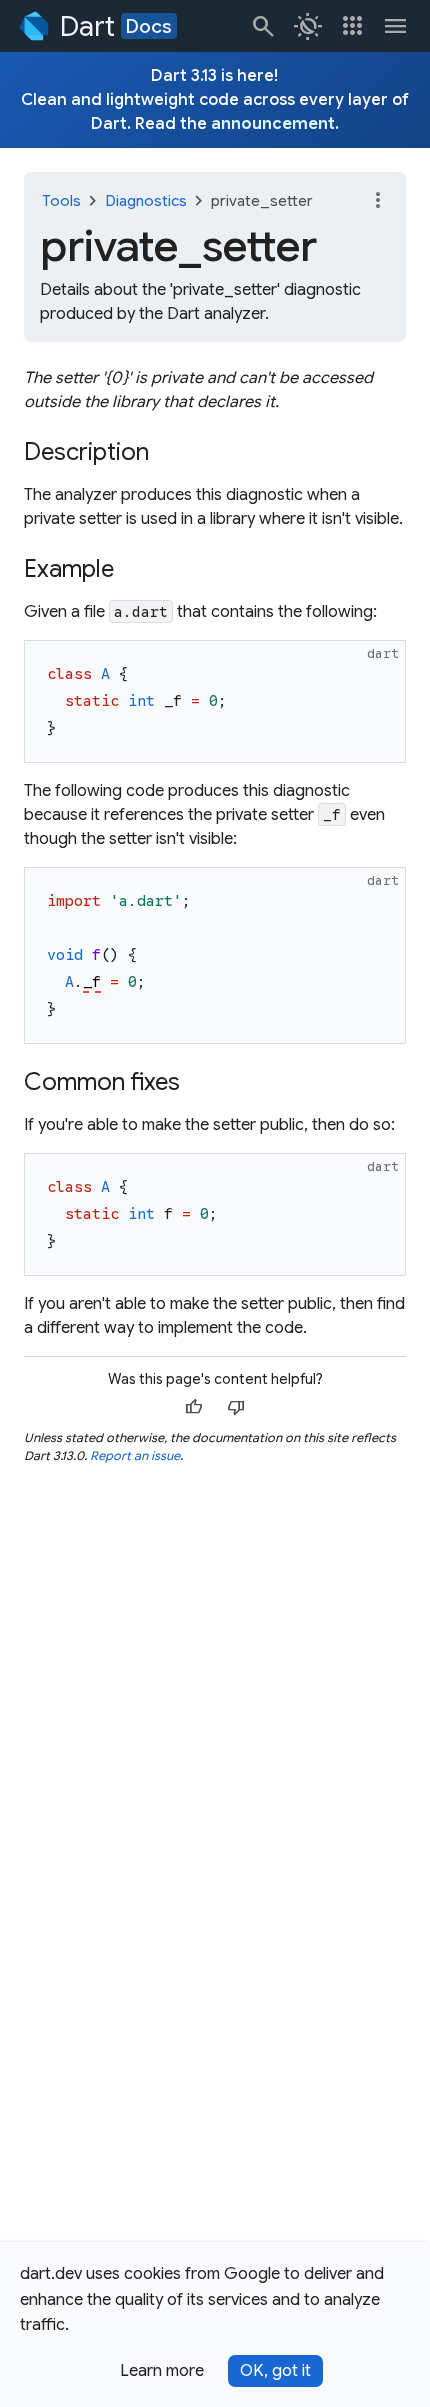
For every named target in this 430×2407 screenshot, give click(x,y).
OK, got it (275, 2371)
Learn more (162, 2371)
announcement (273, 124)
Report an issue (135, 1455)
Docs (149, 26)
